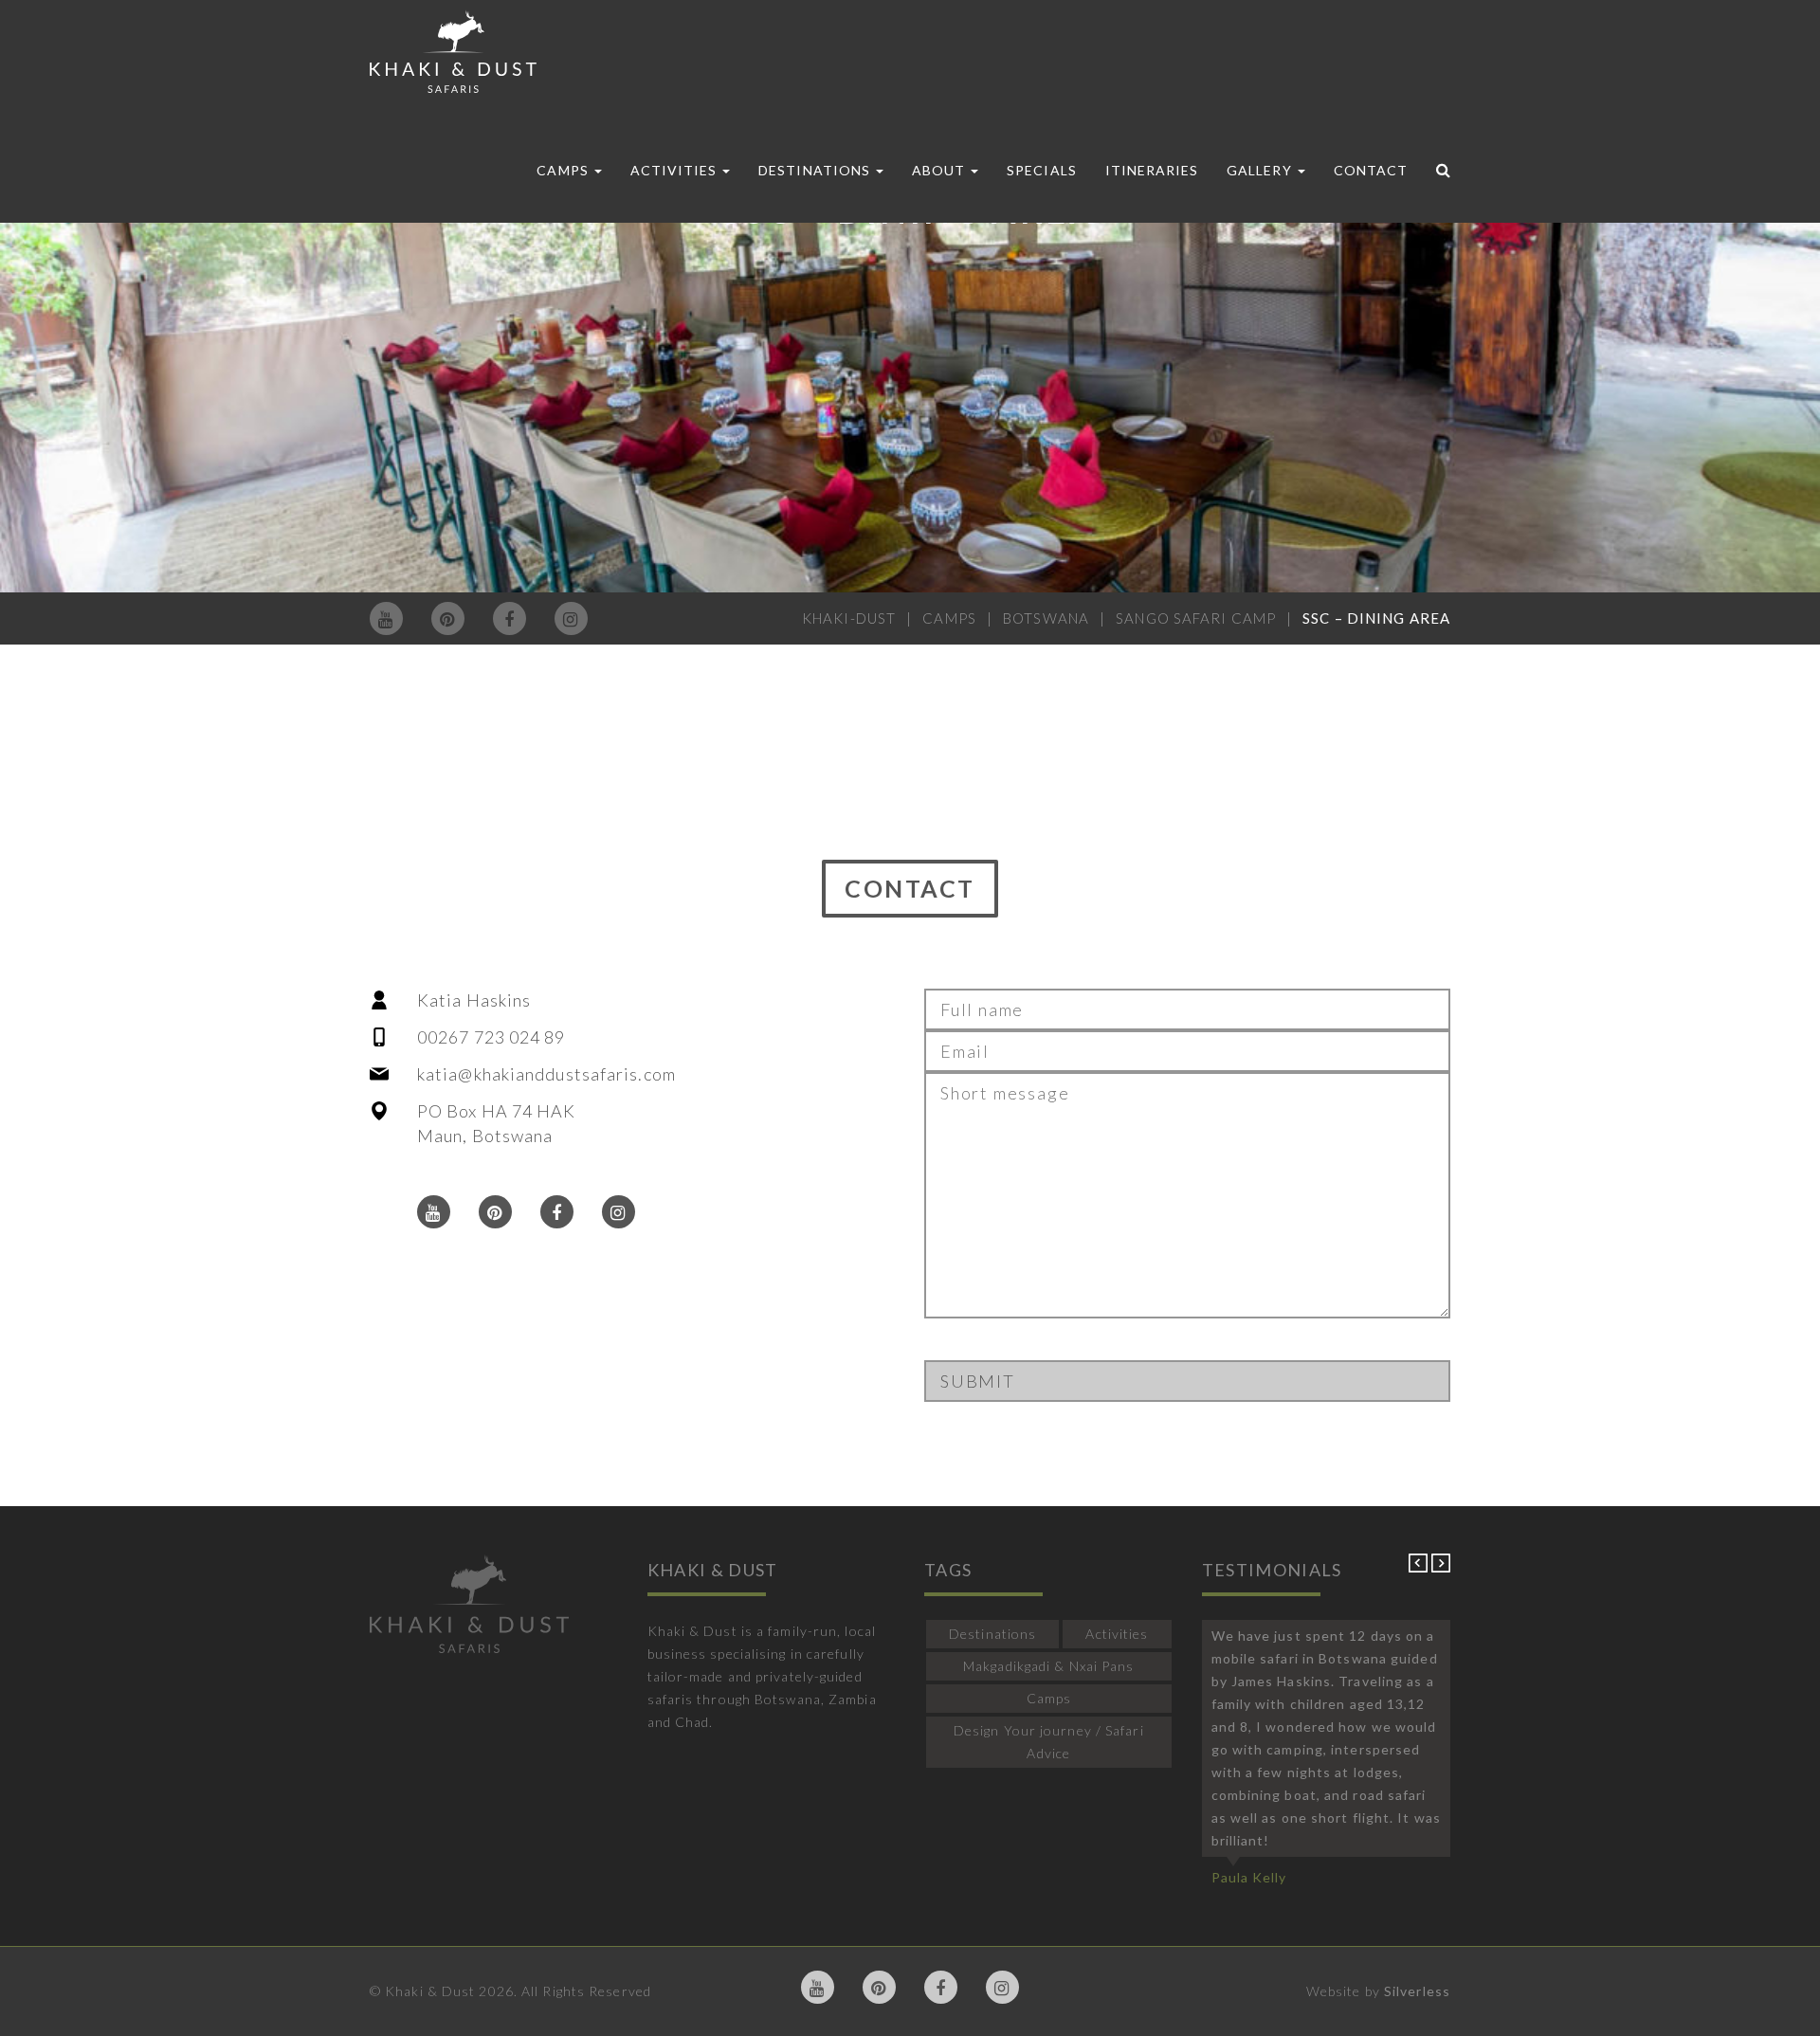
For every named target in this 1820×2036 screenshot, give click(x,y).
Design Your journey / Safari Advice (1049, 1742)
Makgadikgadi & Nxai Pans (1048, 1666)
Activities (676, 170)
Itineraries (1152, 170)
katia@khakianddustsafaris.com (546, 1074)
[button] (1420, 1567)
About (940, 170)
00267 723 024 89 (491, 1037)
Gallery (1261, 170)
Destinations (816, 170)
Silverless (1417, 1991)
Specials (1041, 170)
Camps (564, 170)
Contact (1371, 170)
